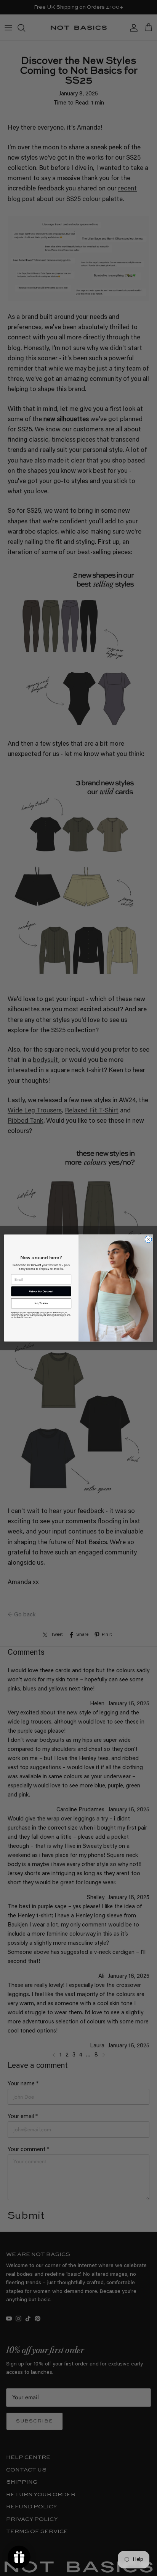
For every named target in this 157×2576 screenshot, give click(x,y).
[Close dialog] (148, 1239)
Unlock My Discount (41, 1291)
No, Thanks (41, 1303)
